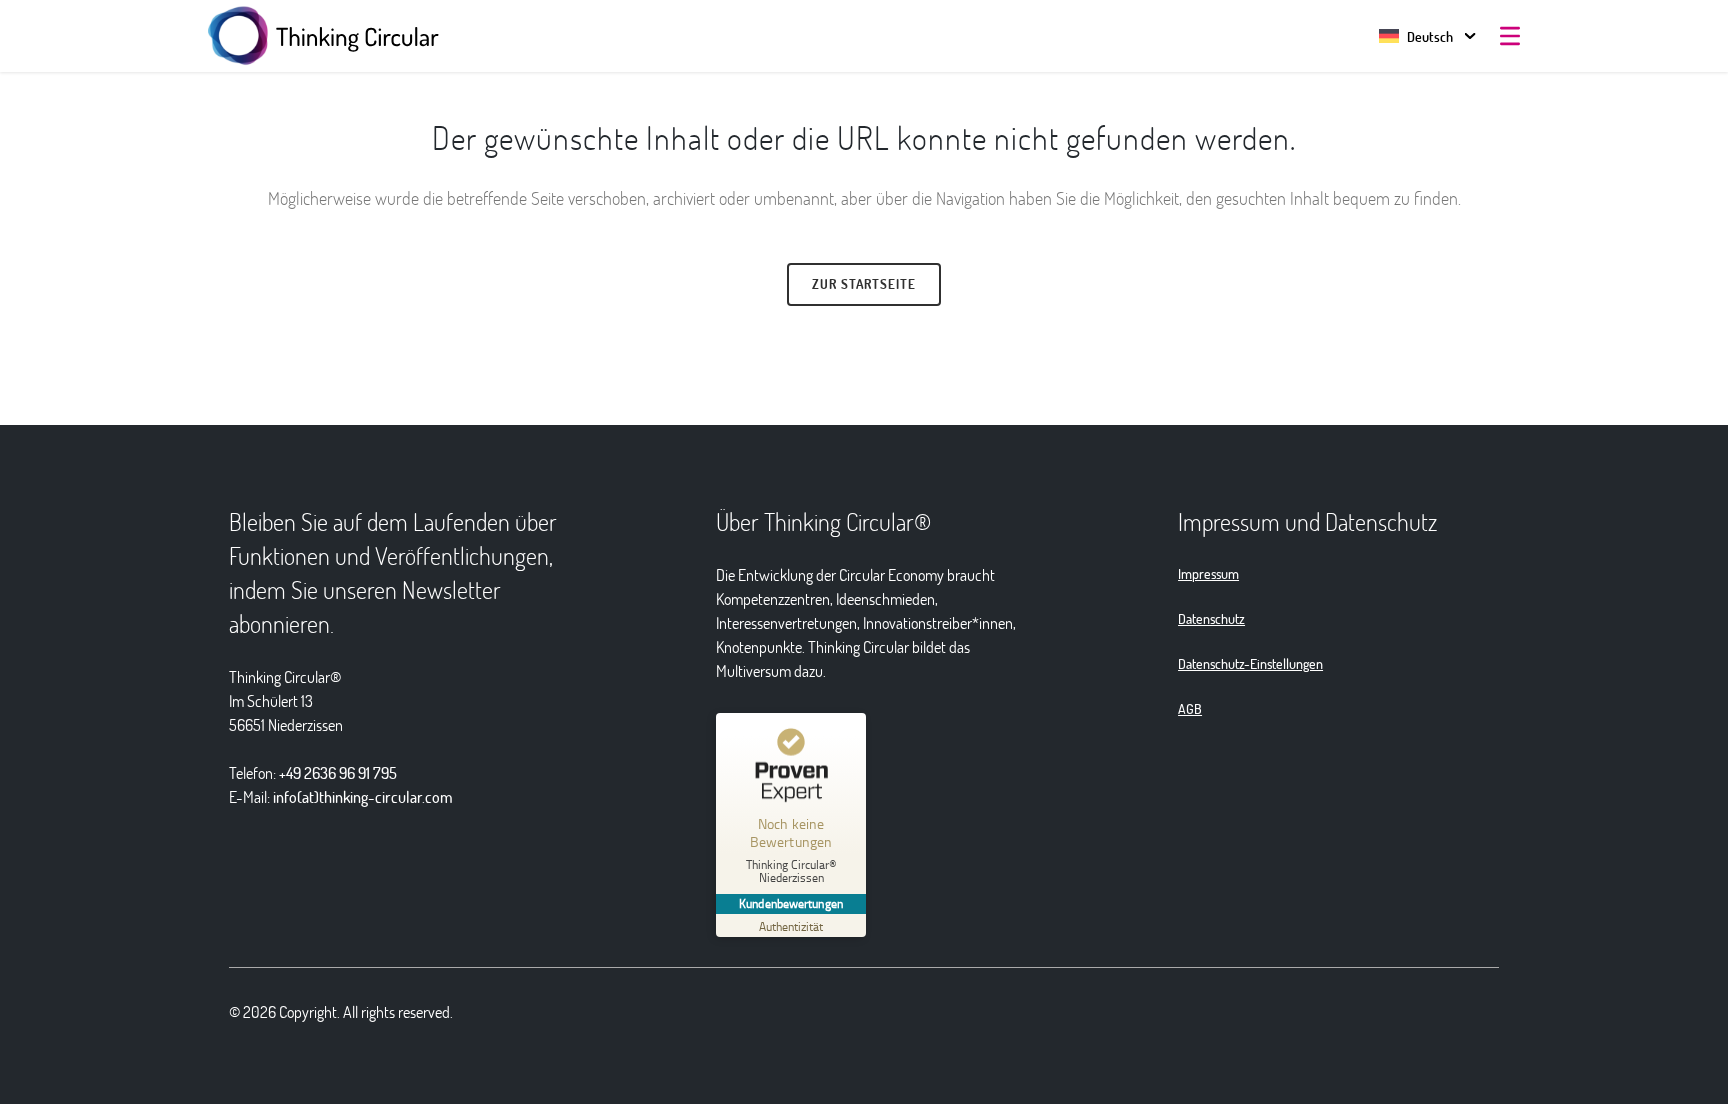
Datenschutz (1211, 618)
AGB (1190, 708)
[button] (1416, 36)
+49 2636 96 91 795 (338, 772)
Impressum (1208, 573)
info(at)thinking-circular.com (363, 796)
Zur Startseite (864, 284)
